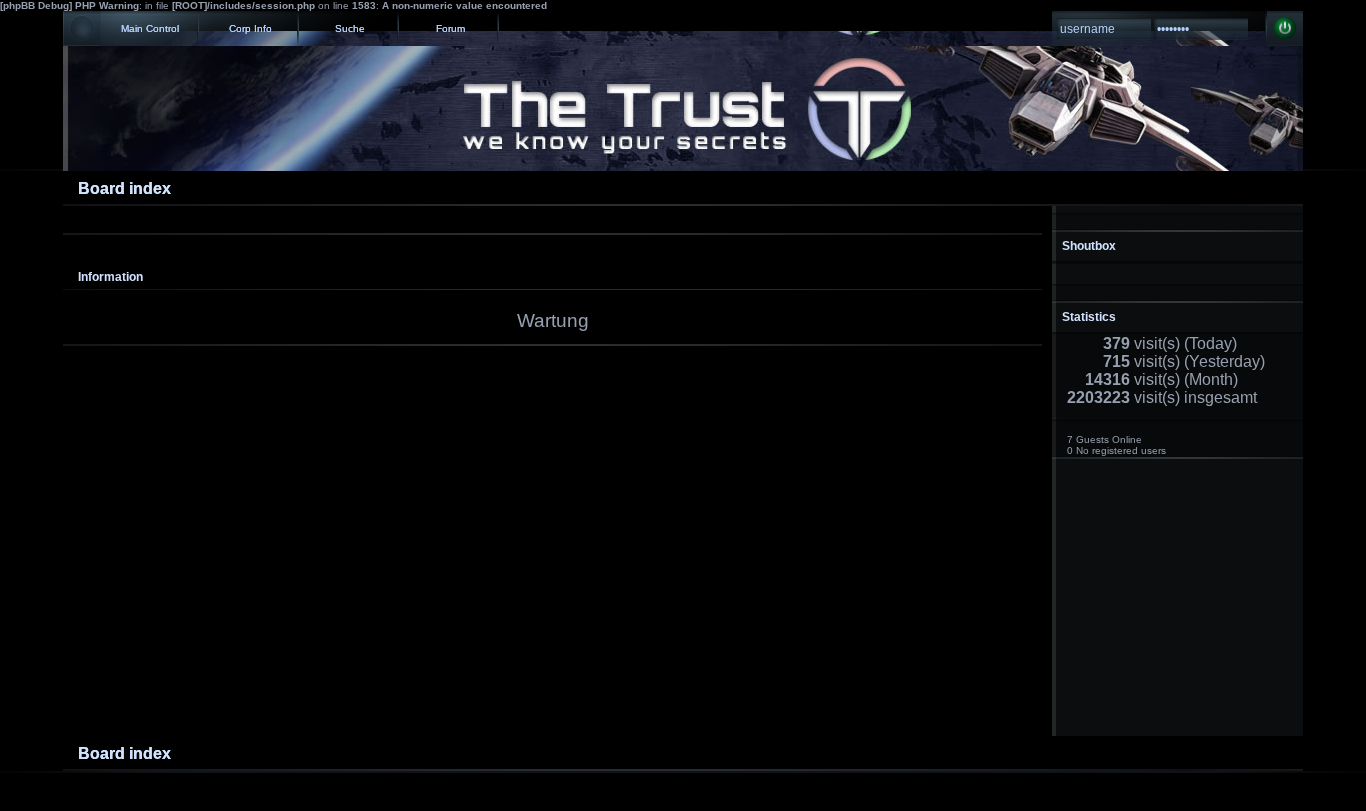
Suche (350, 28)
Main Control (150, 28)
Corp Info (250, 28)
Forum (450, 28)
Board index (124, 188)
